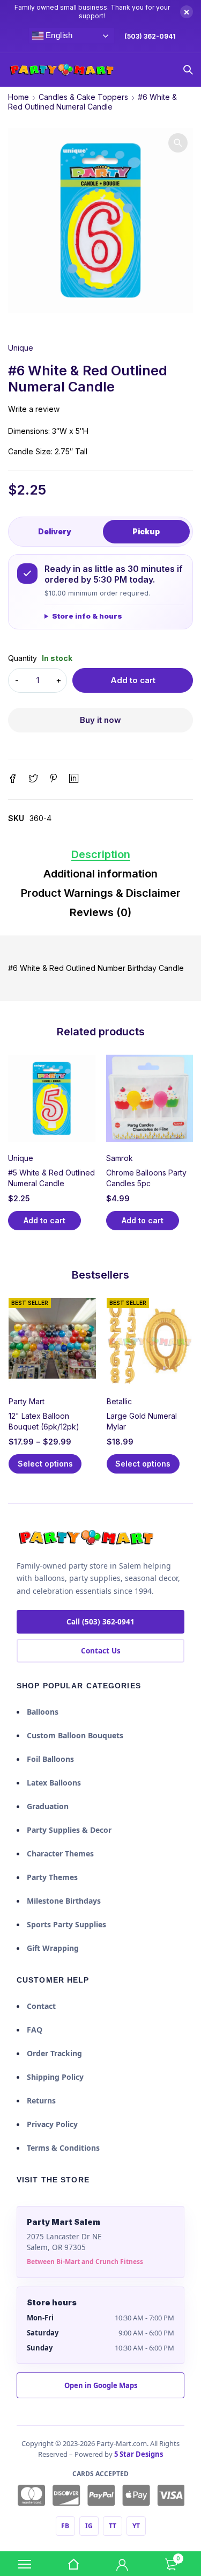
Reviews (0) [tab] (100, 912)
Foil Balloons (50, 1759)
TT (113, 2526)
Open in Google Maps (101, 2385)
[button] (178, 143)
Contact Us (101, 1651)
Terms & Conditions (63, 2148)
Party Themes (52, 1877)
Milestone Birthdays (64, 1901)
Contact (41, 2006)
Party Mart (27, 1401)
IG (89, 2526)
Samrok (120, 1158)
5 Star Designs (139, 2454)
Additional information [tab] (100, 874)
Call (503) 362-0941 (100, 1622)
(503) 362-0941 (150, 36)
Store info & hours (87, 616)
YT (136, 2526)
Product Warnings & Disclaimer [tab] (101, 893)
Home (18, 97)
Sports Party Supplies (66, 1924)
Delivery (55, 531)
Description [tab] (101, 854)
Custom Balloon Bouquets (75, 1735)
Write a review (34, 409)
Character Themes (60, 1853)
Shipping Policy (55, 2077)
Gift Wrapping (53, 1948)
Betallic (119, 1401)
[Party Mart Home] (86, 1538)
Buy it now (100, 720)
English (58, 35)
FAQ (35, 2030)
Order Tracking (54, 2053)
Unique (21, 348)
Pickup (146, 531)
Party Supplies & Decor (69, 1830)
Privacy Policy (52, 2124)
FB (65, 2526)
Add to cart (133, 680)
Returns (41, 2100)
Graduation (48, 1806)
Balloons (43, 1712)
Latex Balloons (54, 1783)
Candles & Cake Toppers (83, 97)
